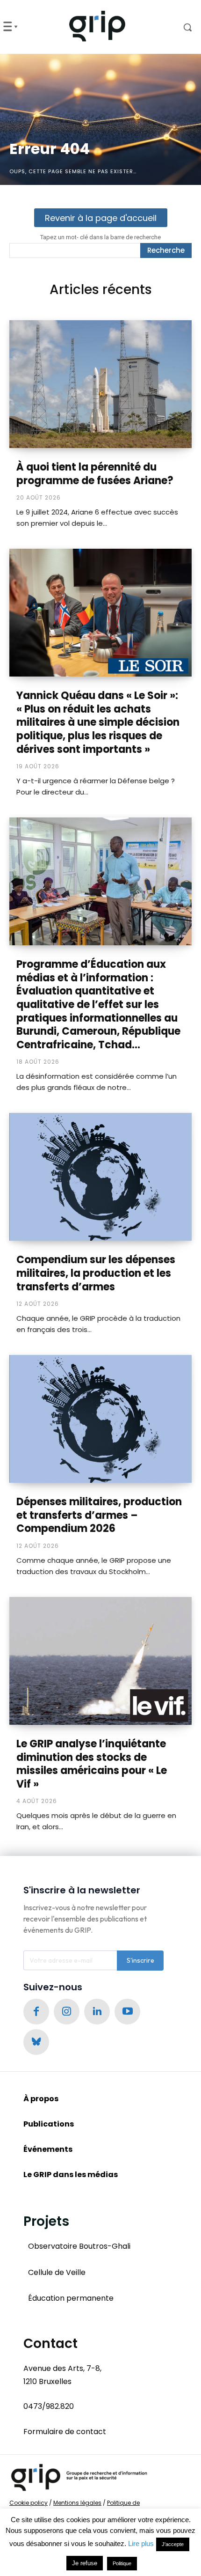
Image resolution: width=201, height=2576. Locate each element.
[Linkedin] (97, 2012)
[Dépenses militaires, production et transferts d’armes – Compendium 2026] (100, 1419)
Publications (49, 2124)
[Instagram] (67, 2012)
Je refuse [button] (85, 2563)
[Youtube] (127, 2012)
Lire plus (141, 2543)
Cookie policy (29, 2503)
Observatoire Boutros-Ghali (79, 2246)
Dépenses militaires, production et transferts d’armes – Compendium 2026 (99, 1515)
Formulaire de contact (65, 2432)
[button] (179, 27)
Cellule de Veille (57, 2272)
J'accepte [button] (173, 2544)
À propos (41, 2099)
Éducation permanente (71, 2298)
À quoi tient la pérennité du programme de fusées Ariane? (95, 474)
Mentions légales (77, 2503)
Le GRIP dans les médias (71, 2175)
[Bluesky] (36, 2042)
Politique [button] (122, 2563)
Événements (48, 2149)
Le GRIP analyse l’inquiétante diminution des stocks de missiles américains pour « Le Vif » (92, 1764)
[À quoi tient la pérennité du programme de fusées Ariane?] (100, 384)
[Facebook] (36, 2012)
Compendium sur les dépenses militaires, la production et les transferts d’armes (96, 1273)
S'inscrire (140, 1960)
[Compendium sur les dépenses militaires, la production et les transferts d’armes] (100, 1177)
